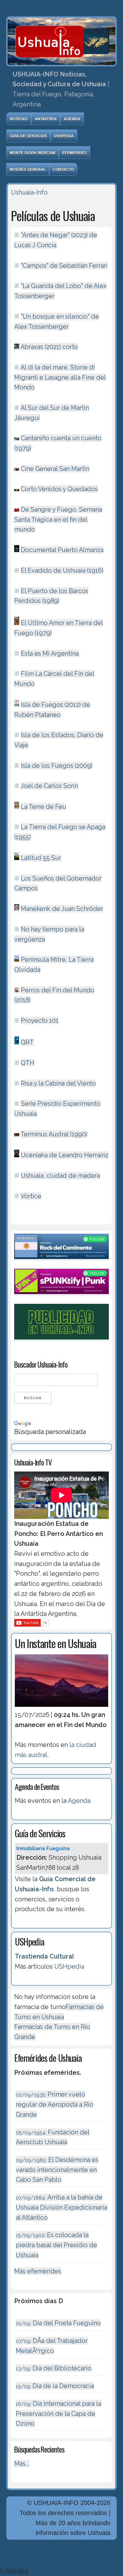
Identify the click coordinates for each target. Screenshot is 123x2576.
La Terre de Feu (44, 807)
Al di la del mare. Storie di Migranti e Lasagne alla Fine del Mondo (60, 377)
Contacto (63, 169)
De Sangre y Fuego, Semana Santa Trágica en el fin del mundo (58, 519)
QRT (27, 1042)
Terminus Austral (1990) (54, 1134)
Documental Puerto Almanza (62, 550)
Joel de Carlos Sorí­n (49, 786)
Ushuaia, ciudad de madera (60, 1176)
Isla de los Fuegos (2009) (57, 766)
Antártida (46, 119)
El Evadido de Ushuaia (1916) (62, 570)
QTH (28, 1063)
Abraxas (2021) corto (49, 347)
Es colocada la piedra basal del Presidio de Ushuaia (56, 2245)
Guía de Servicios (28, 136)
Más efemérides (38, 2271)
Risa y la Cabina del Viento (58, 1083)
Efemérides (74, 153)
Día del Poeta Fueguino (58, 2323)
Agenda (72, 119)
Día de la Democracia (55, 2386)
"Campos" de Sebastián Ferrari (64, 266)
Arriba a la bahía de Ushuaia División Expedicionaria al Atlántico (61, 2207)
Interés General (28, 169)
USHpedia (64, 136)
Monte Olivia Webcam (32, 153)
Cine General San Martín (55, 469)
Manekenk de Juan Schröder (62, 909)
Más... (22, 2464)
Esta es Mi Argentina (50, 653)
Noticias (19, 119)
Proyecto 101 (40, 1020)
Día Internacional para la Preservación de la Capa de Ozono (59, 2413)
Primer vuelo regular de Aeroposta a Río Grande (55, 2104)
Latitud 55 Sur (41, 858)
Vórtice (31, 1196)
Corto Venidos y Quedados (59, 489)
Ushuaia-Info (29, 192)
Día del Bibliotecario (54, 2368)
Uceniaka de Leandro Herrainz (65, 1155)
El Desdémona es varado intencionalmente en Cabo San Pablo (57, 2170)
